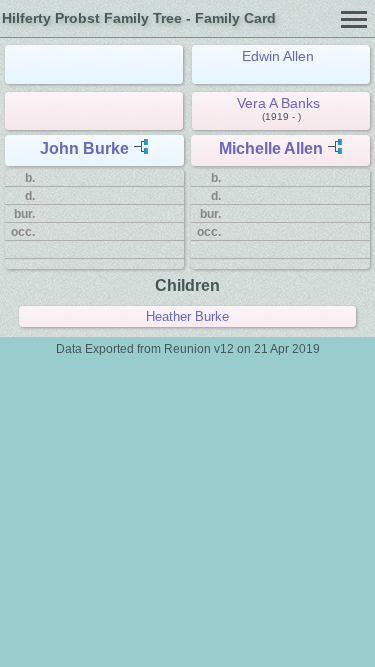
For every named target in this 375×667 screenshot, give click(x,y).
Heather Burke (187, 316)
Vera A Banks (278, 103)
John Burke (84, 148)
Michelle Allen (271, 148)
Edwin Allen (278, 56)
